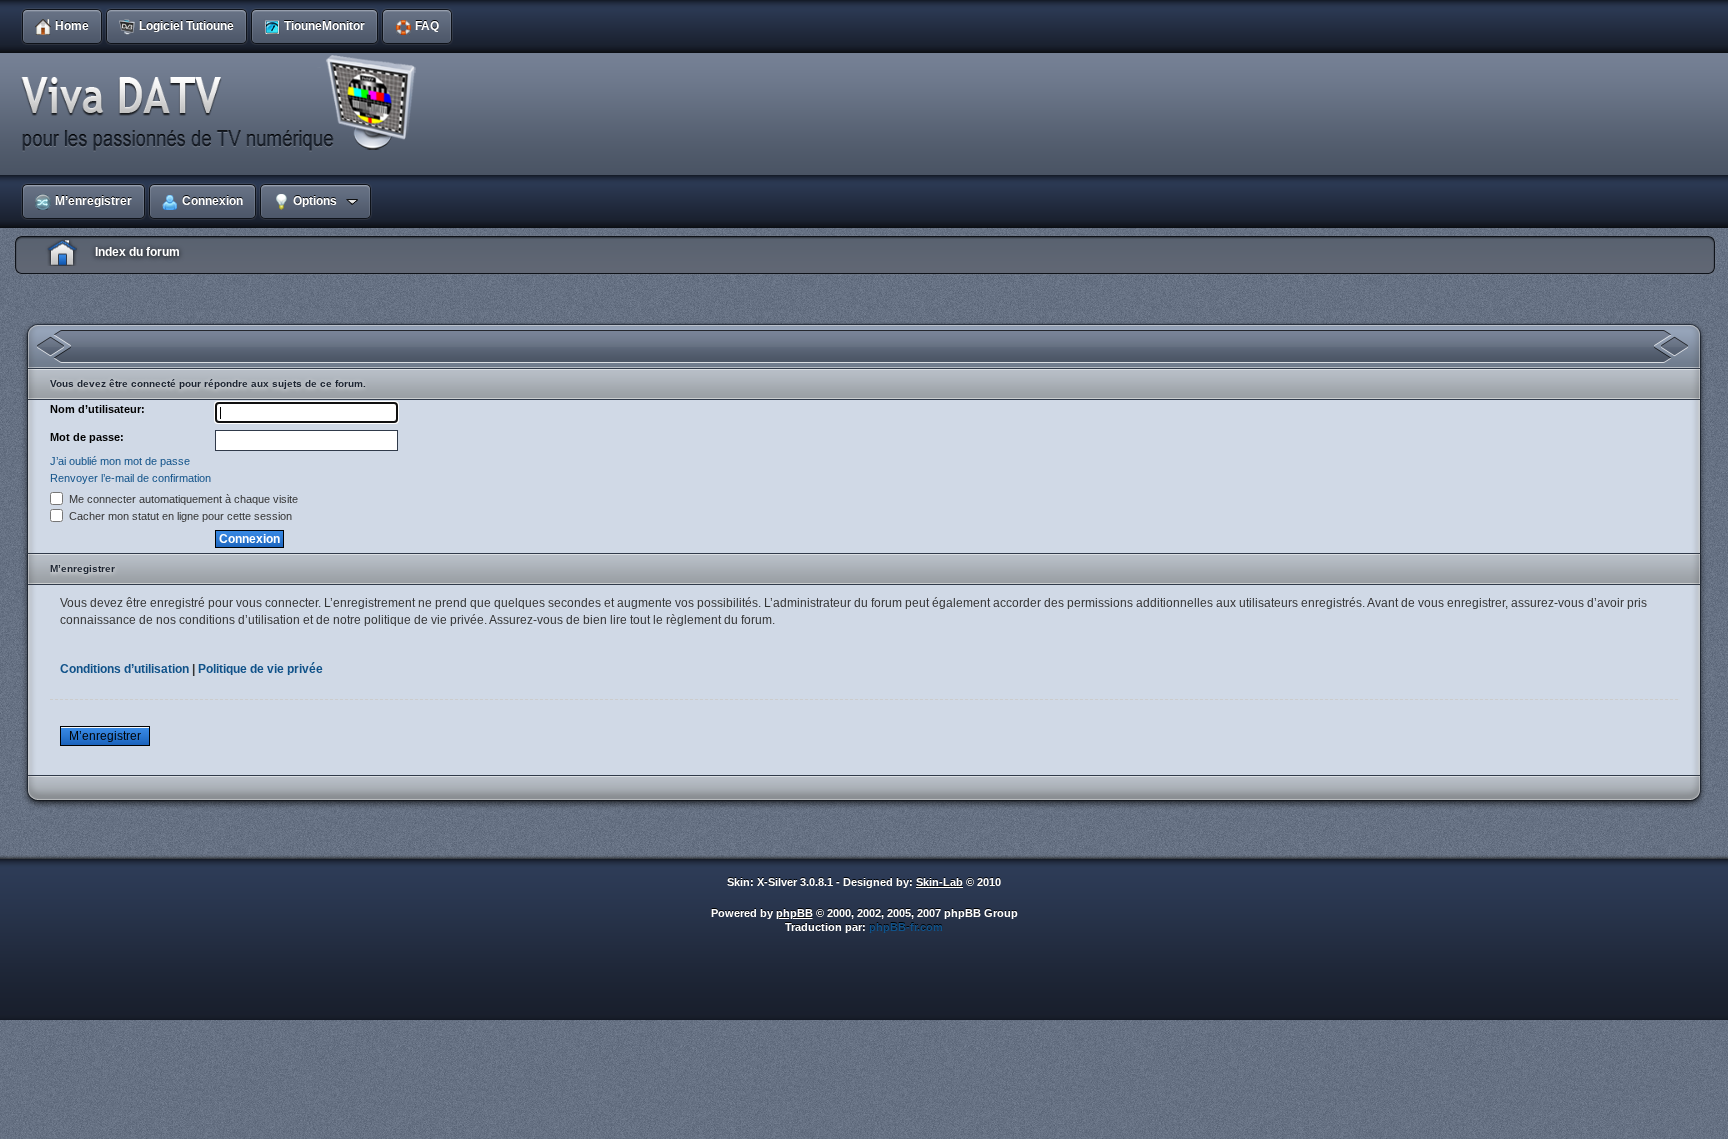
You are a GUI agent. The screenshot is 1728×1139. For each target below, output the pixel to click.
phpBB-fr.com (906, 927)
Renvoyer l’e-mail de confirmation (130, 478)
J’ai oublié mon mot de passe (120, 461)
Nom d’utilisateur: (97, 409)
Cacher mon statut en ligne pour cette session (179, 516)
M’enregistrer (105, 736)
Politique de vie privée (260, 669)
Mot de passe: (87, 437)
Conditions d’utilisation (124, 669)
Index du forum (137, 252)
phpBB (794, 913)
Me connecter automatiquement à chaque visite (182, 499)
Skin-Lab (939, 882)
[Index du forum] (225, 104)
